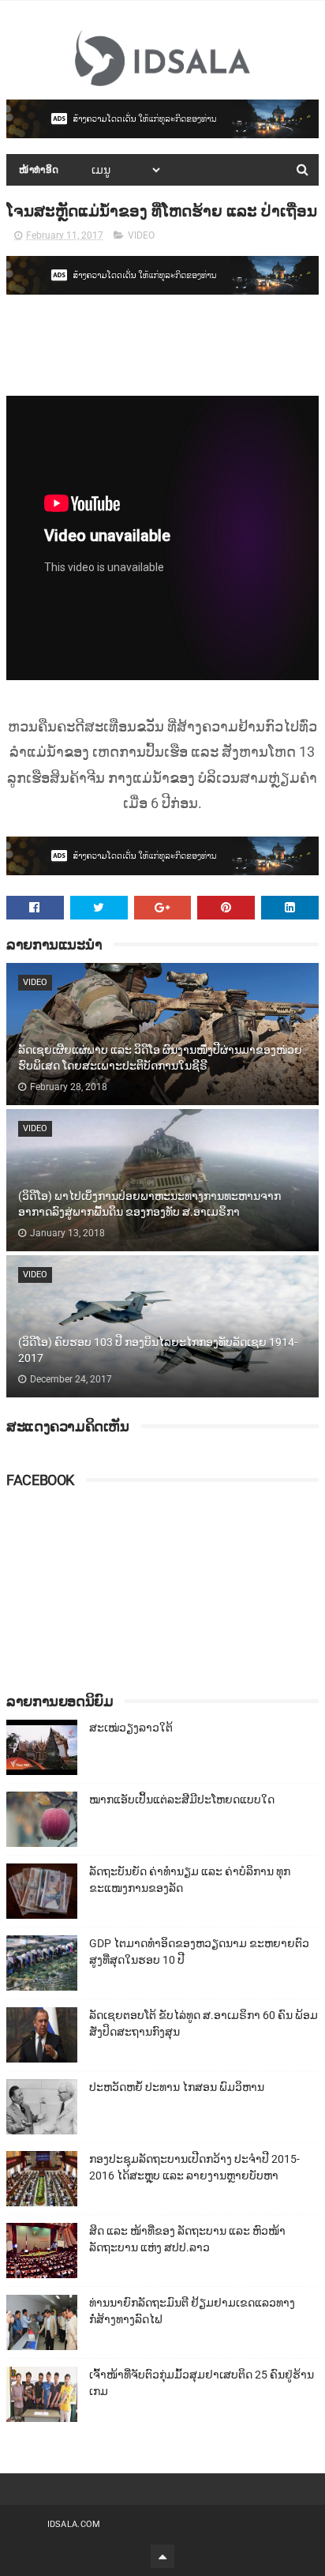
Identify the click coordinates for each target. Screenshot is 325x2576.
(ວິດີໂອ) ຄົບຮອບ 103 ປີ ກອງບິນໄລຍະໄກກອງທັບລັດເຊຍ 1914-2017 (158, 1350)
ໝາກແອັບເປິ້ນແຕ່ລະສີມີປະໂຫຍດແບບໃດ (182, 1799)
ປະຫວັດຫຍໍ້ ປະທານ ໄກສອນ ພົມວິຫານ (177, 2087)
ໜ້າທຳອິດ (39, 170)
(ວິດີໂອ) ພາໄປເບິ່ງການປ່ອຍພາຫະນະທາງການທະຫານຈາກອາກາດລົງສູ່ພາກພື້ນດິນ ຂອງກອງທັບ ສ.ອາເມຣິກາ (149, 1204)
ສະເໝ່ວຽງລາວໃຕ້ (131, 1728)
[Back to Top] (162, 2556)
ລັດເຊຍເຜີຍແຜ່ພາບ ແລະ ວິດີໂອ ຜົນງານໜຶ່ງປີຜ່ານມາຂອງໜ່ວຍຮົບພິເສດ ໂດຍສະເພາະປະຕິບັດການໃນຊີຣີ (160, 1058)
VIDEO (141, 235)
